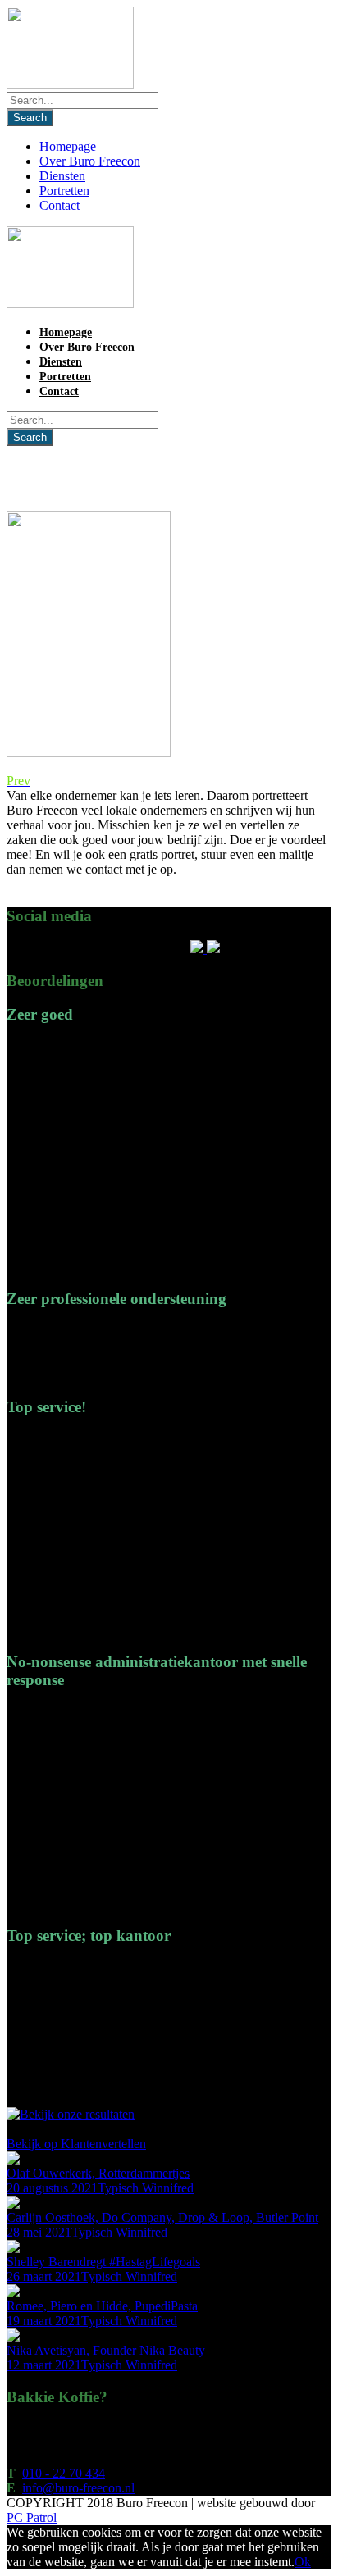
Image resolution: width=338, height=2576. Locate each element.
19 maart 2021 (44, 2321)
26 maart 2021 (44, 2276)
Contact (59, 205)
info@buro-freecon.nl (78, 2488)
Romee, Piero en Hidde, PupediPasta (102, 2306)
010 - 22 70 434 (64, 2473)
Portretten (64, 191)
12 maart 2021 (44, 2365)
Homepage (68, 146)
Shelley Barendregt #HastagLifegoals (103, 2262)
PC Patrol (32, 2517)
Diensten (62, 176)
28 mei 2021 (39, 2232)
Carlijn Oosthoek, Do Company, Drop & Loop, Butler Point (162, 2217)
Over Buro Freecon (90, 161)
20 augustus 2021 (52, 2188)
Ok (303, 2562)
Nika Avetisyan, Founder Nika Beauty (106, 2350)
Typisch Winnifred (146, 2188)
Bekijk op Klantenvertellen (76, 2144)
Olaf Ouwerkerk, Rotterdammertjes (98, 2173)
